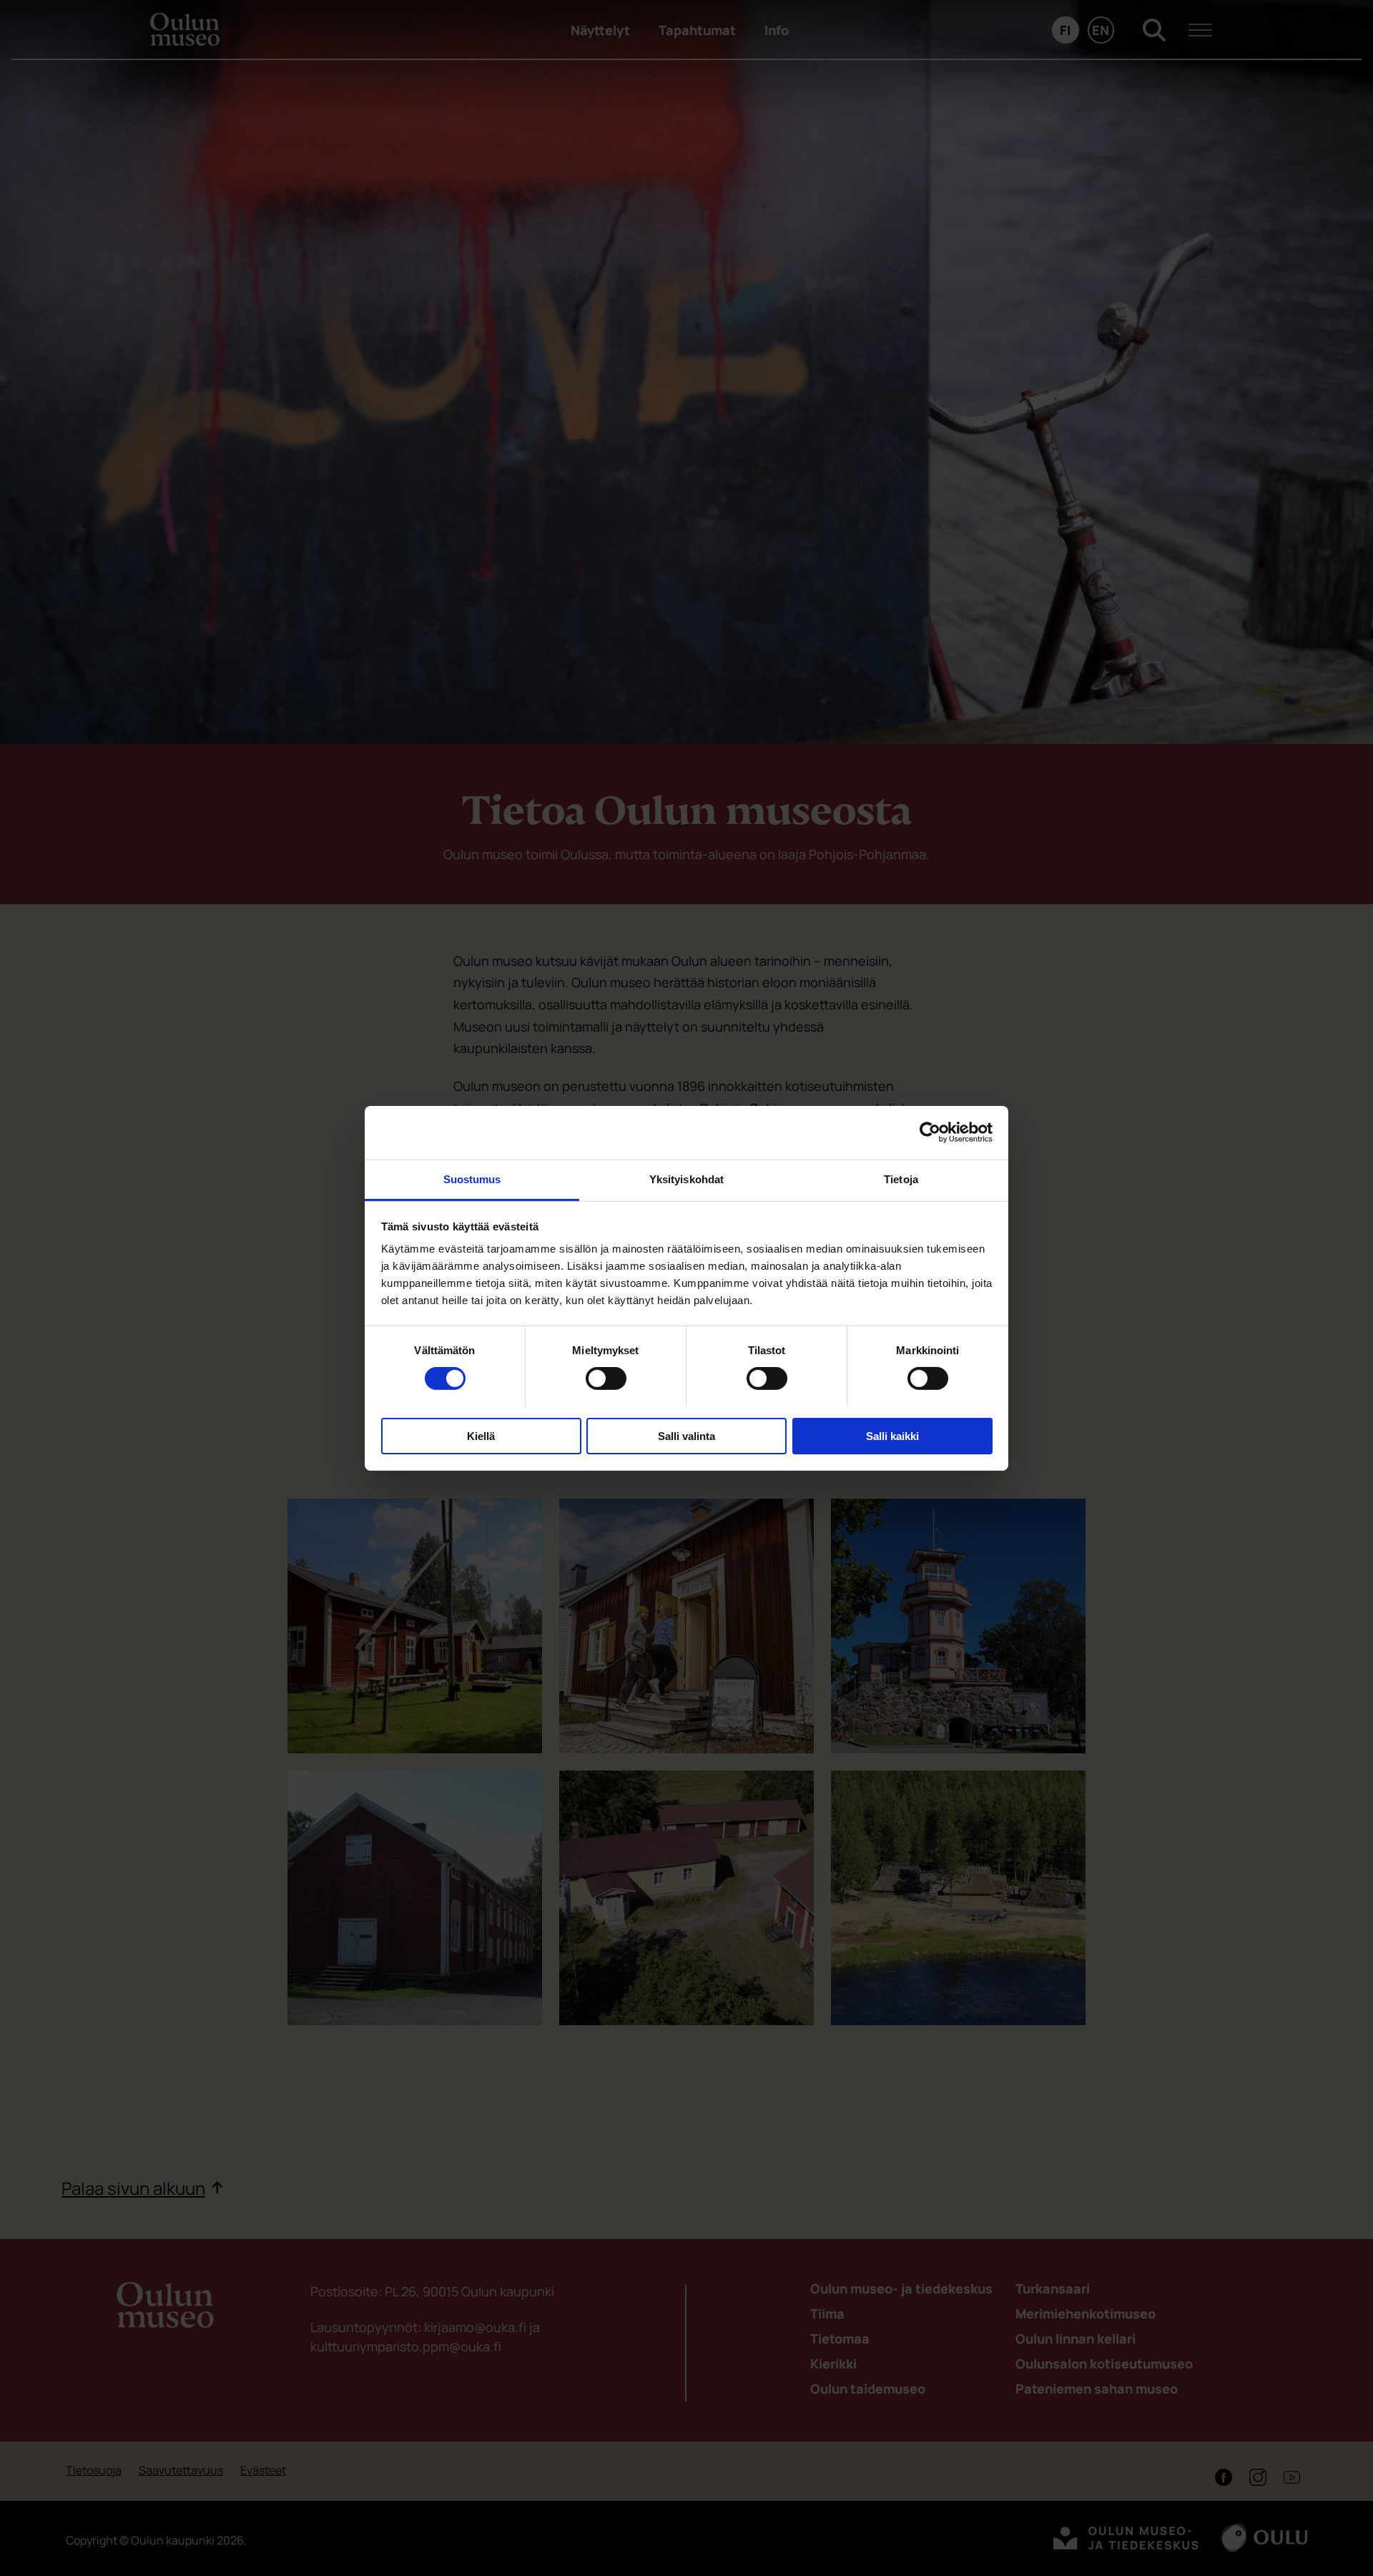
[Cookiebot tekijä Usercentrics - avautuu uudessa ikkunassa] (930, 1132)
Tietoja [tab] (901, 1179)
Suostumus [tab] (472, 1179)
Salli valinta (686, 1435)
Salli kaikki (892, 1435)
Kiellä (481, 1435)
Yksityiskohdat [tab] (686, 1179)
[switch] (606, 1378)
